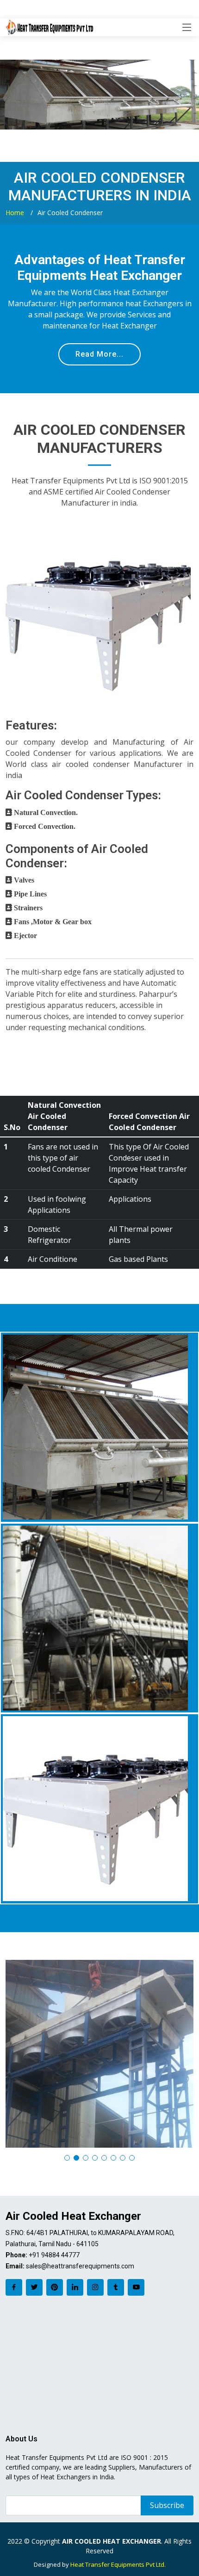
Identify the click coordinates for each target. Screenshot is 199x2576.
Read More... (99, 354)
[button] (67, 2158)
